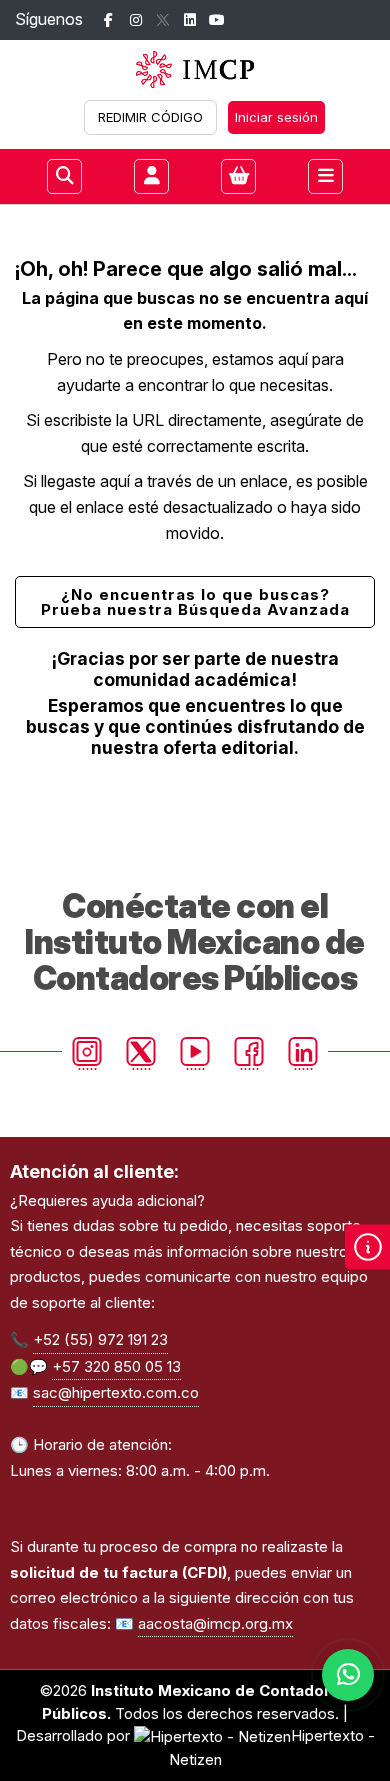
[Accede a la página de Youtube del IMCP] (216, 20)
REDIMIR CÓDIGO (150, 117)
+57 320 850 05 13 (116, 1366)
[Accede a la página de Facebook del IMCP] (108, 20)
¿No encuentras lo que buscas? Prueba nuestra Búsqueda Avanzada (195, 602)
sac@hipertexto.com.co (116, 1392)
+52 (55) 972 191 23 (100, 1339)
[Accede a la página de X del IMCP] (162, 20)
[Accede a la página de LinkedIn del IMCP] (189, 20)
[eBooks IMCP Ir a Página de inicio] (195, 69)
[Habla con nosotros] (348, 1675)
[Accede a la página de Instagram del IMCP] (135, 20)
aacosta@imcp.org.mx (215, 1623)
